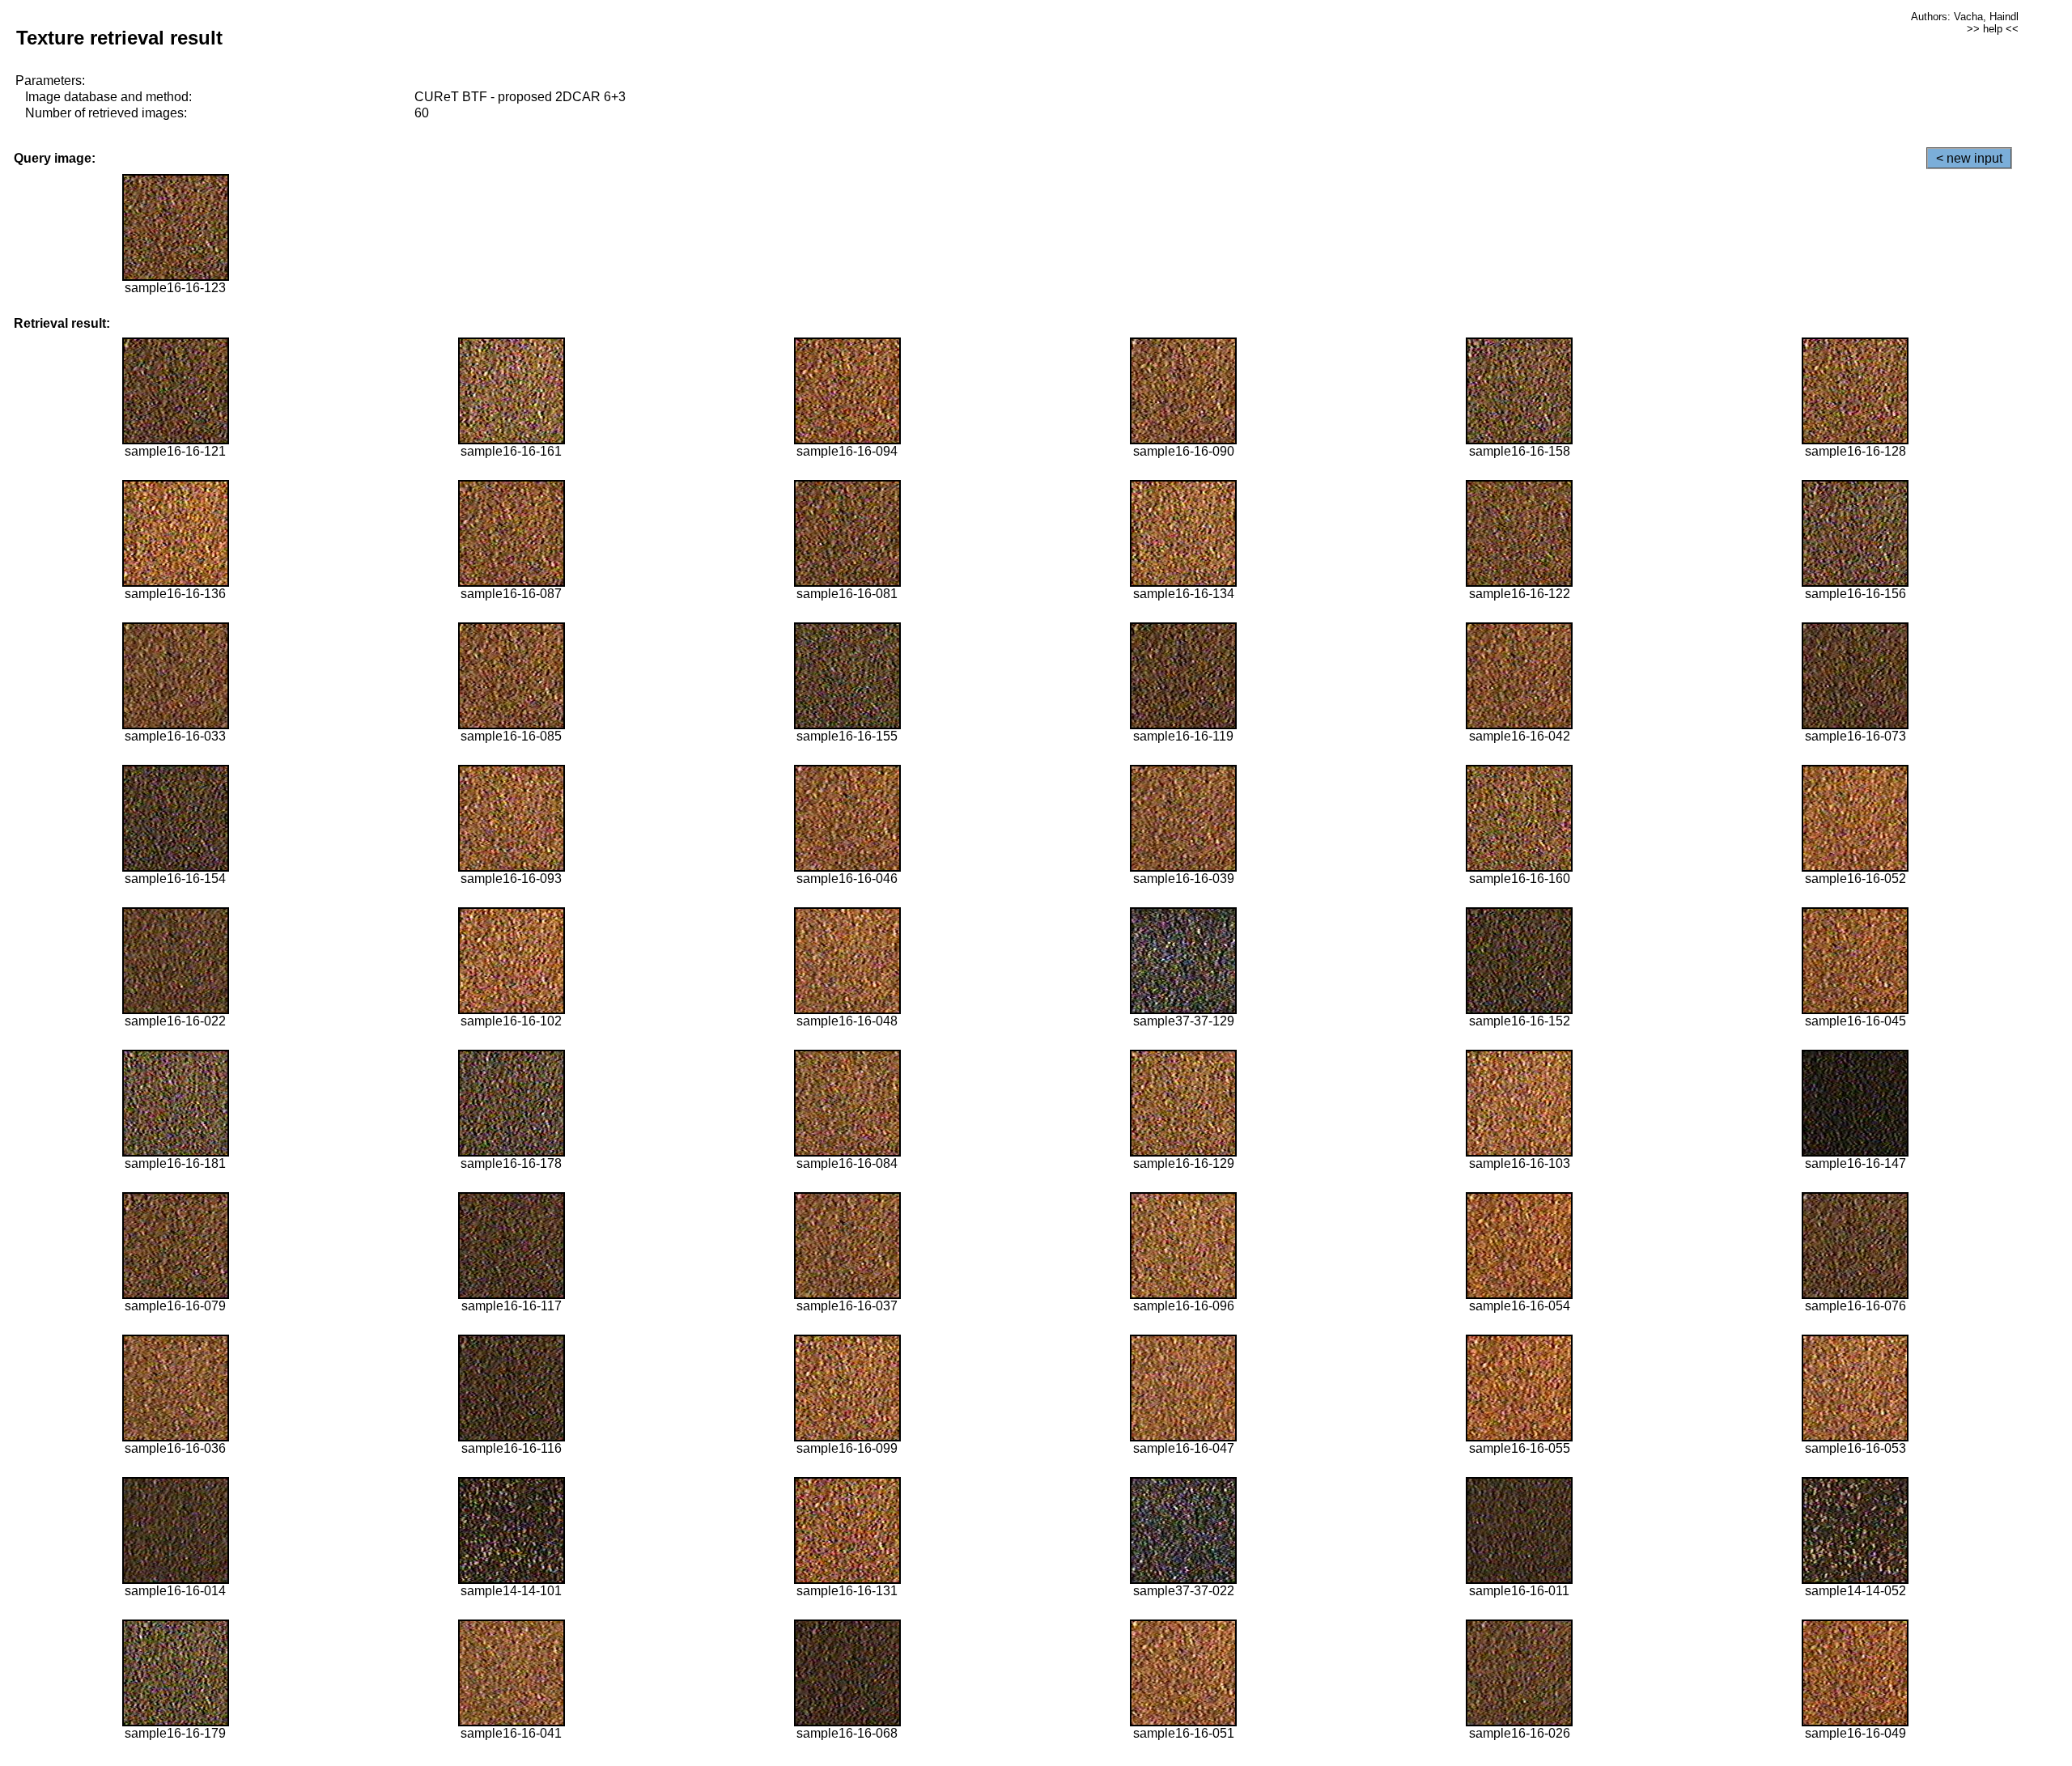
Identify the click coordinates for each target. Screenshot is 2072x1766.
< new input (1969, 158)
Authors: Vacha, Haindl (1965, 17)
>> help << (1993, 29)
